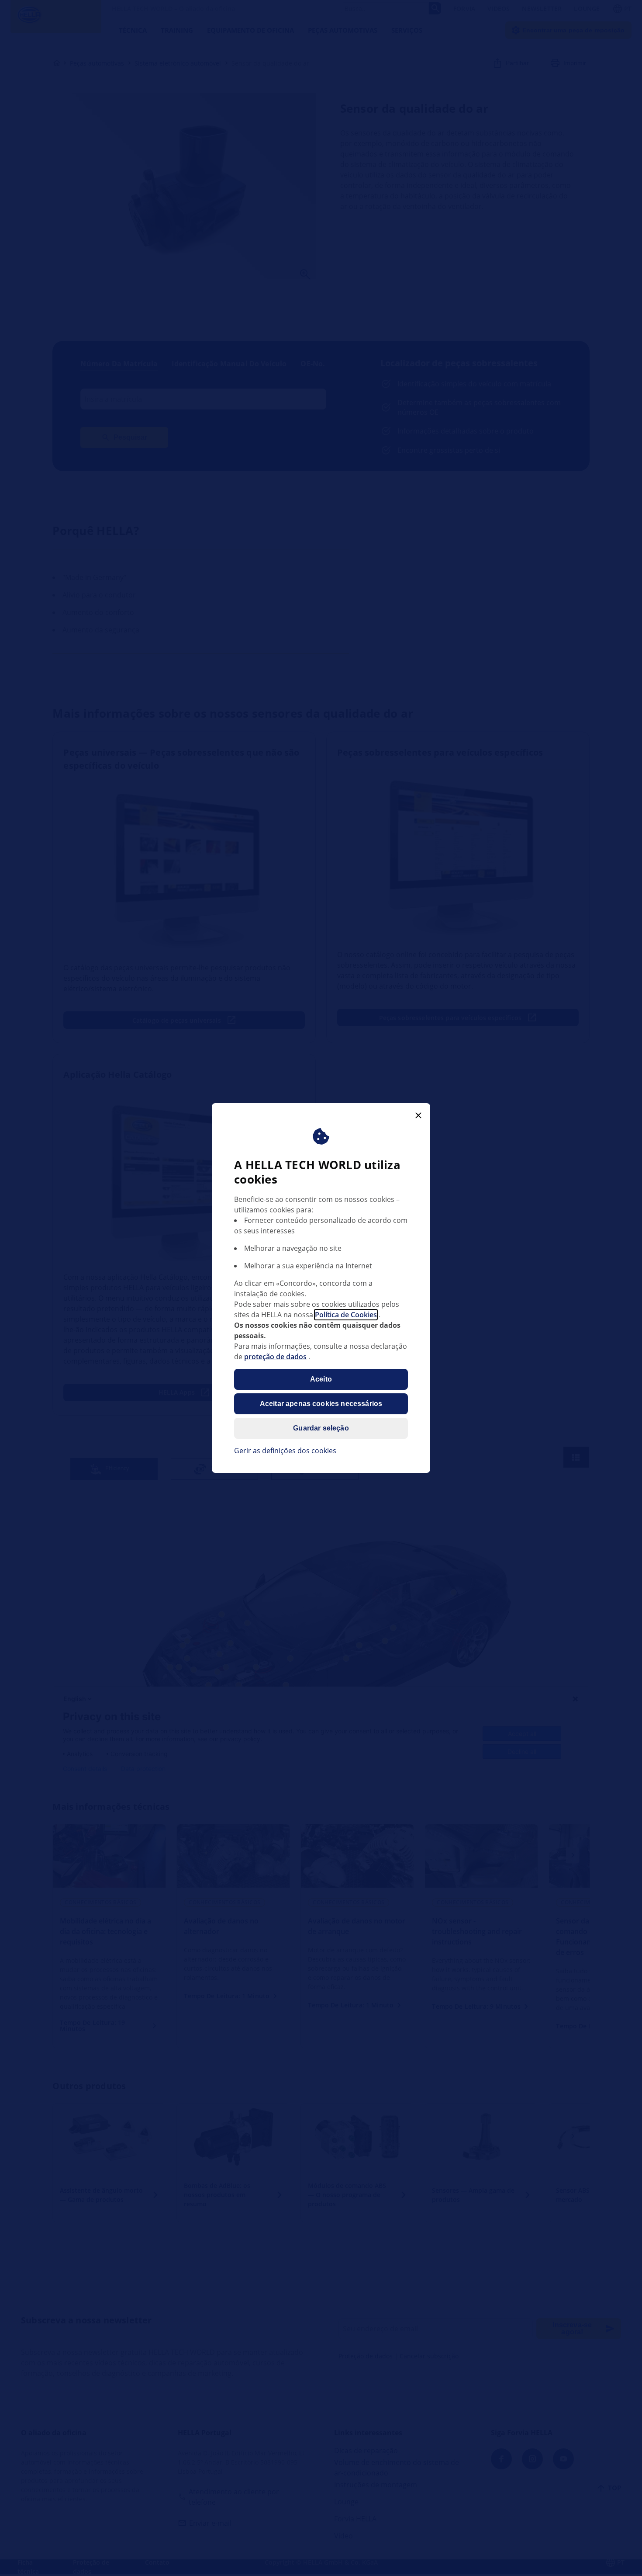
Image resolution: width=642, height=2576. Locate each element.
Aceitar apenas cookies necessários (321, 1404)
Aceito (321, 1379)
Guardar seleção (321, 1428)
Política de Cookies (346, 1315)
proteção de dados (275, 1357)
